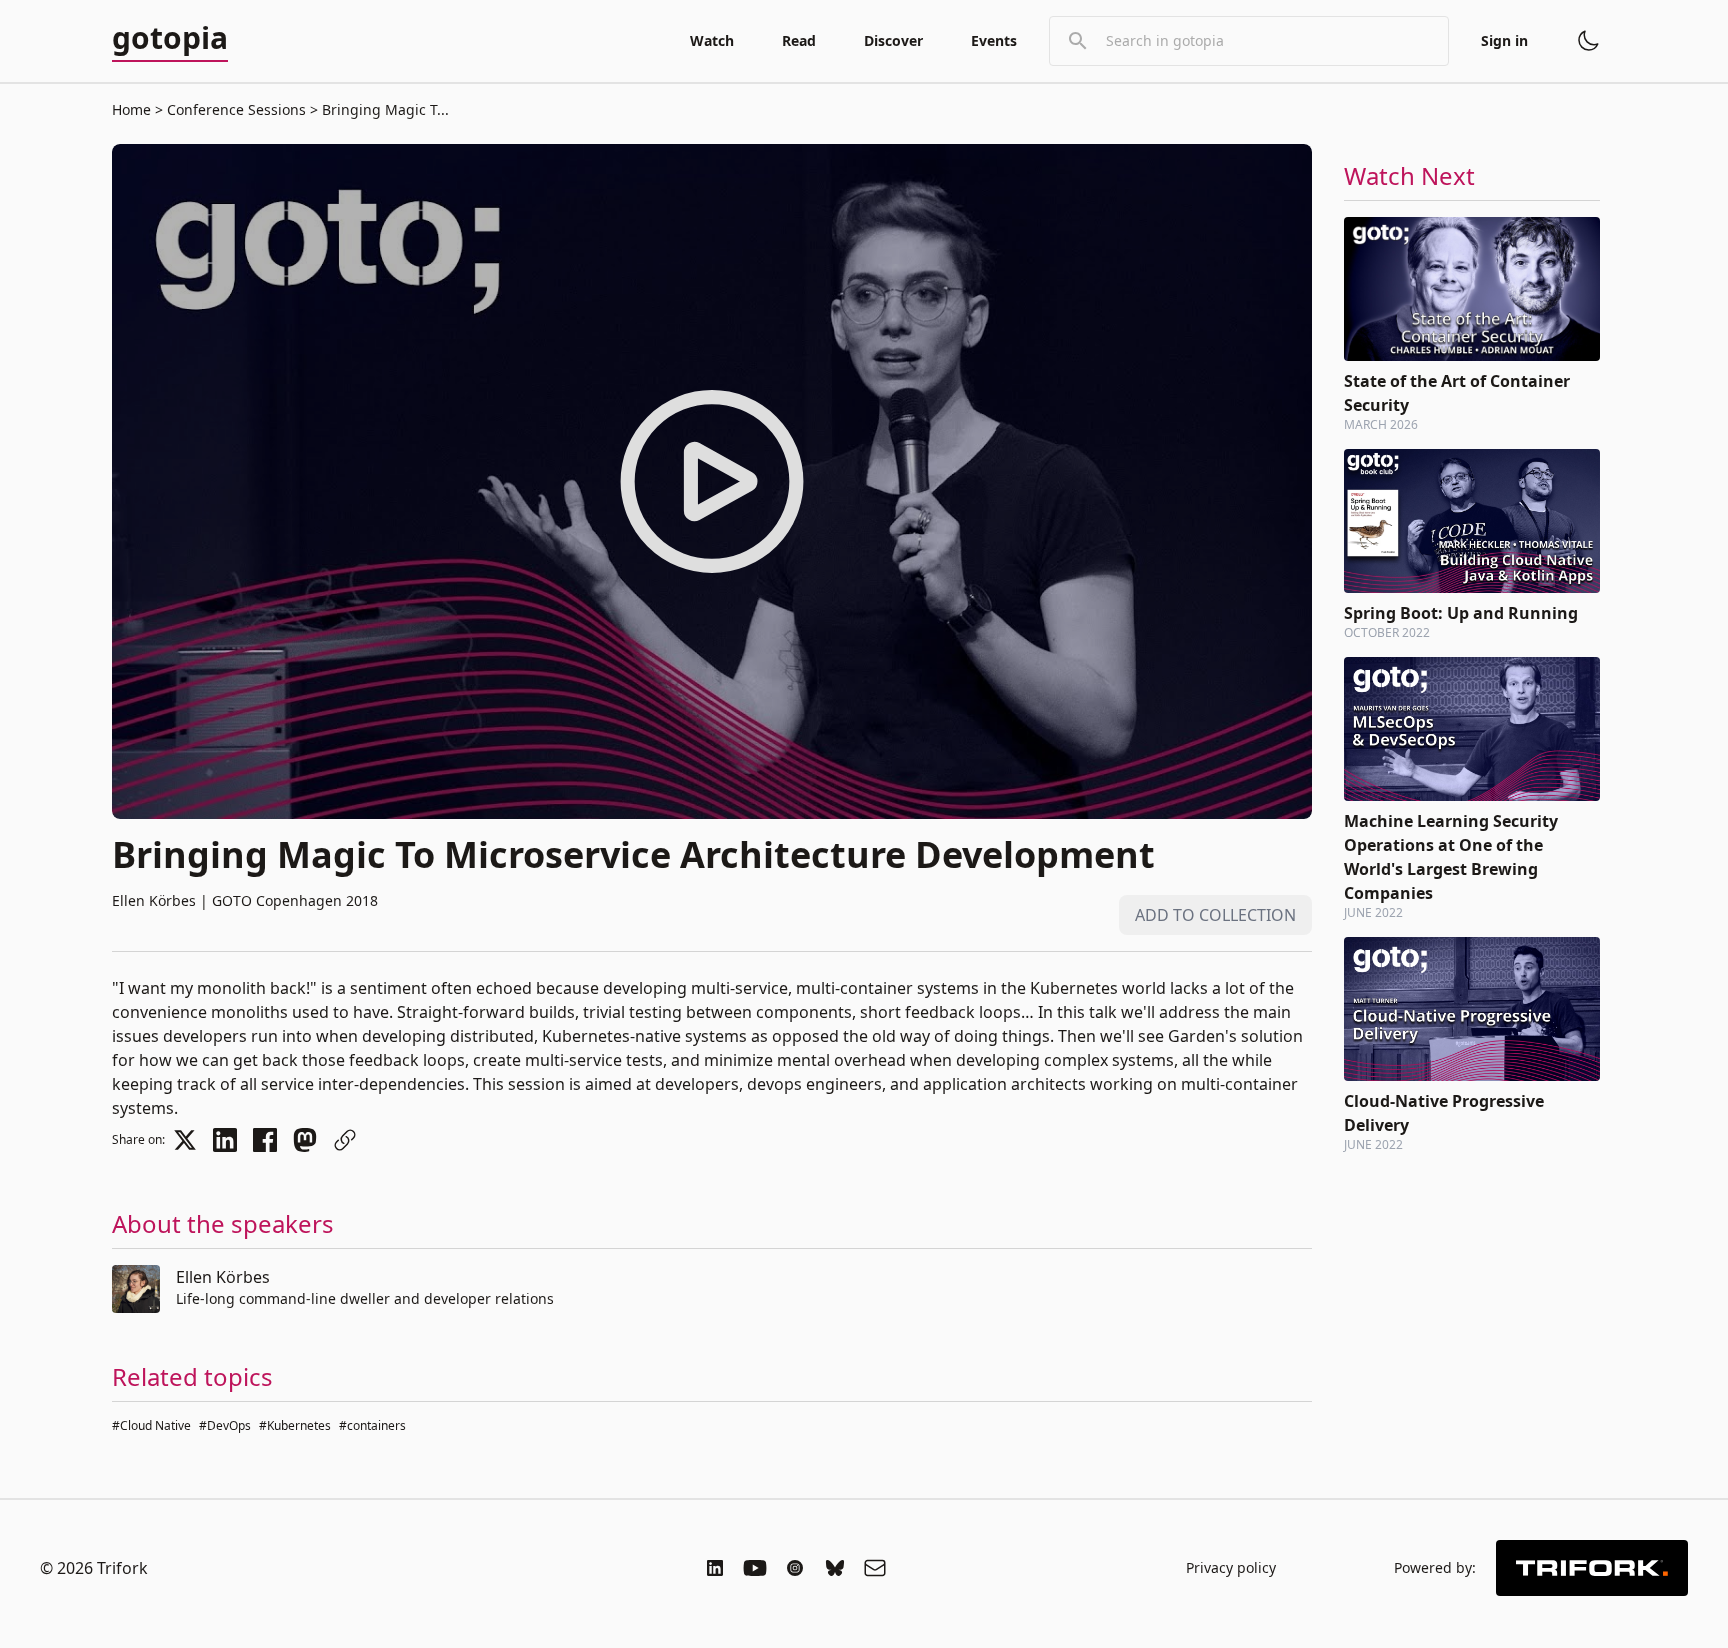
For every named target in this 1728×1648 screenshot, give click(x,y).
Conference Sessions (236, 109)
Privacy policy (1231, 1567)
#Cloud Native (151, 1425)
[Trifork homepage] (1592, 1568)
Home (131, 109)
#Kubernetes (295, 1425)
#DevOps (225, 1425)
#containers (372, 1425)
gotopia (170, 39)
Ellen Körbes (223, 1277)
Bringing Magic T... (383, 109)
